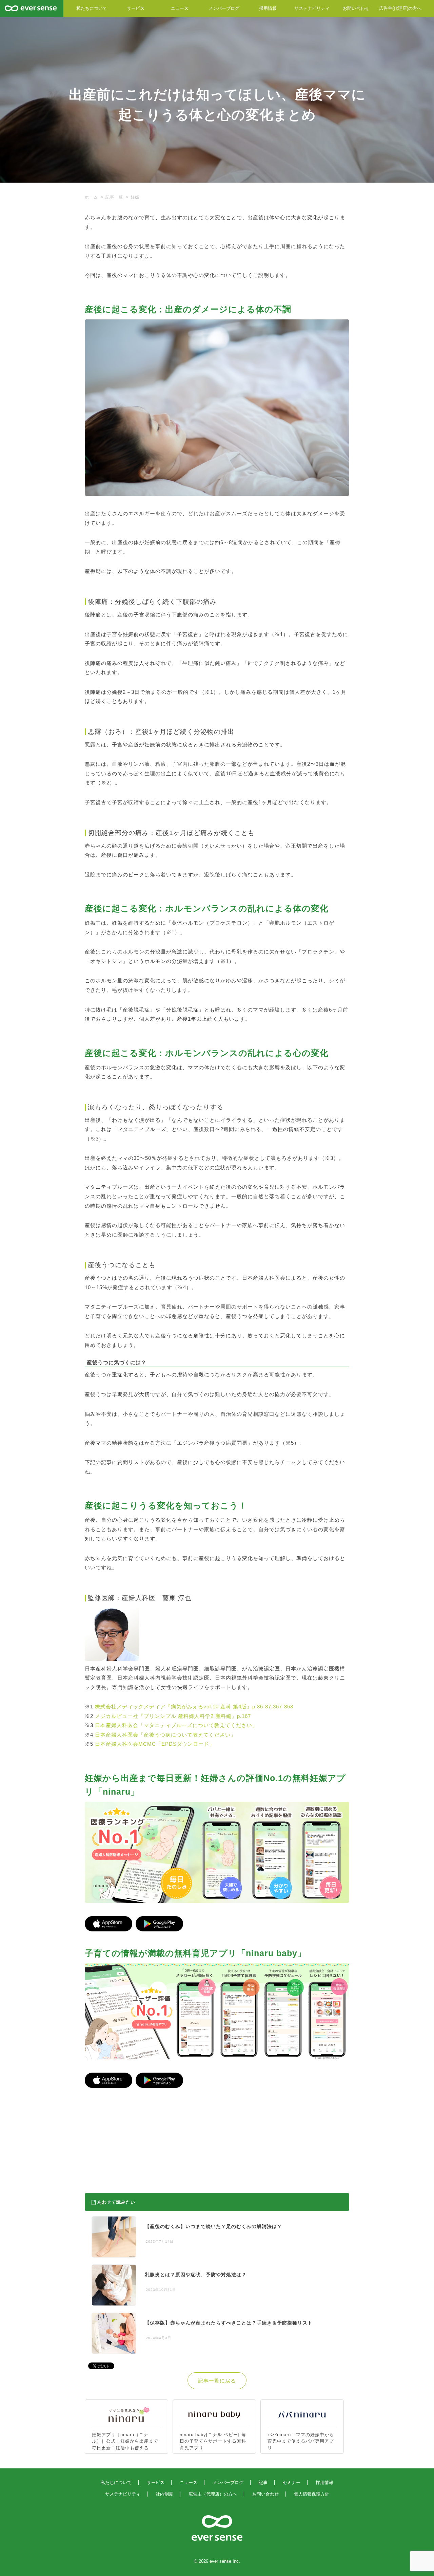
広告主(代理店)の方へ (400, 8)
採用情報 (268, 8)
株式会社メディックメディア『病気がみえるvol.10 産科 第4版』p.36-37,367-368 (194, 1707)
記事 (263, 2482)
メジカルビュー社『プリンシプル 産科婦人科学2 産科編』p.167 (173, 1716)
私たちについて (92, 8)
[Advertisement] (155, 2137)
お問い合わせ (356, 8)
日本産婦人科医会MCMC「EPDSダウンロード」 (155, 1744)
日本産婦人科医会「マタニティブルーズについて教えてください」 (176, 1725)
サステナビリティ (312, 8)
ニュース (180, 8)
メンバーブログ (224, 8)
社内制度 (164, 2494)
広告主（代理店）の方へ (213, 2494)
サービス (136, 8)
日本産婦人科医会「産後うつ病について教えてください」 (165, 1735)
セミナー (292, 2482)
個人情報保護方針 (312, 2494)
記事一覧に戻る (217, 2381)
